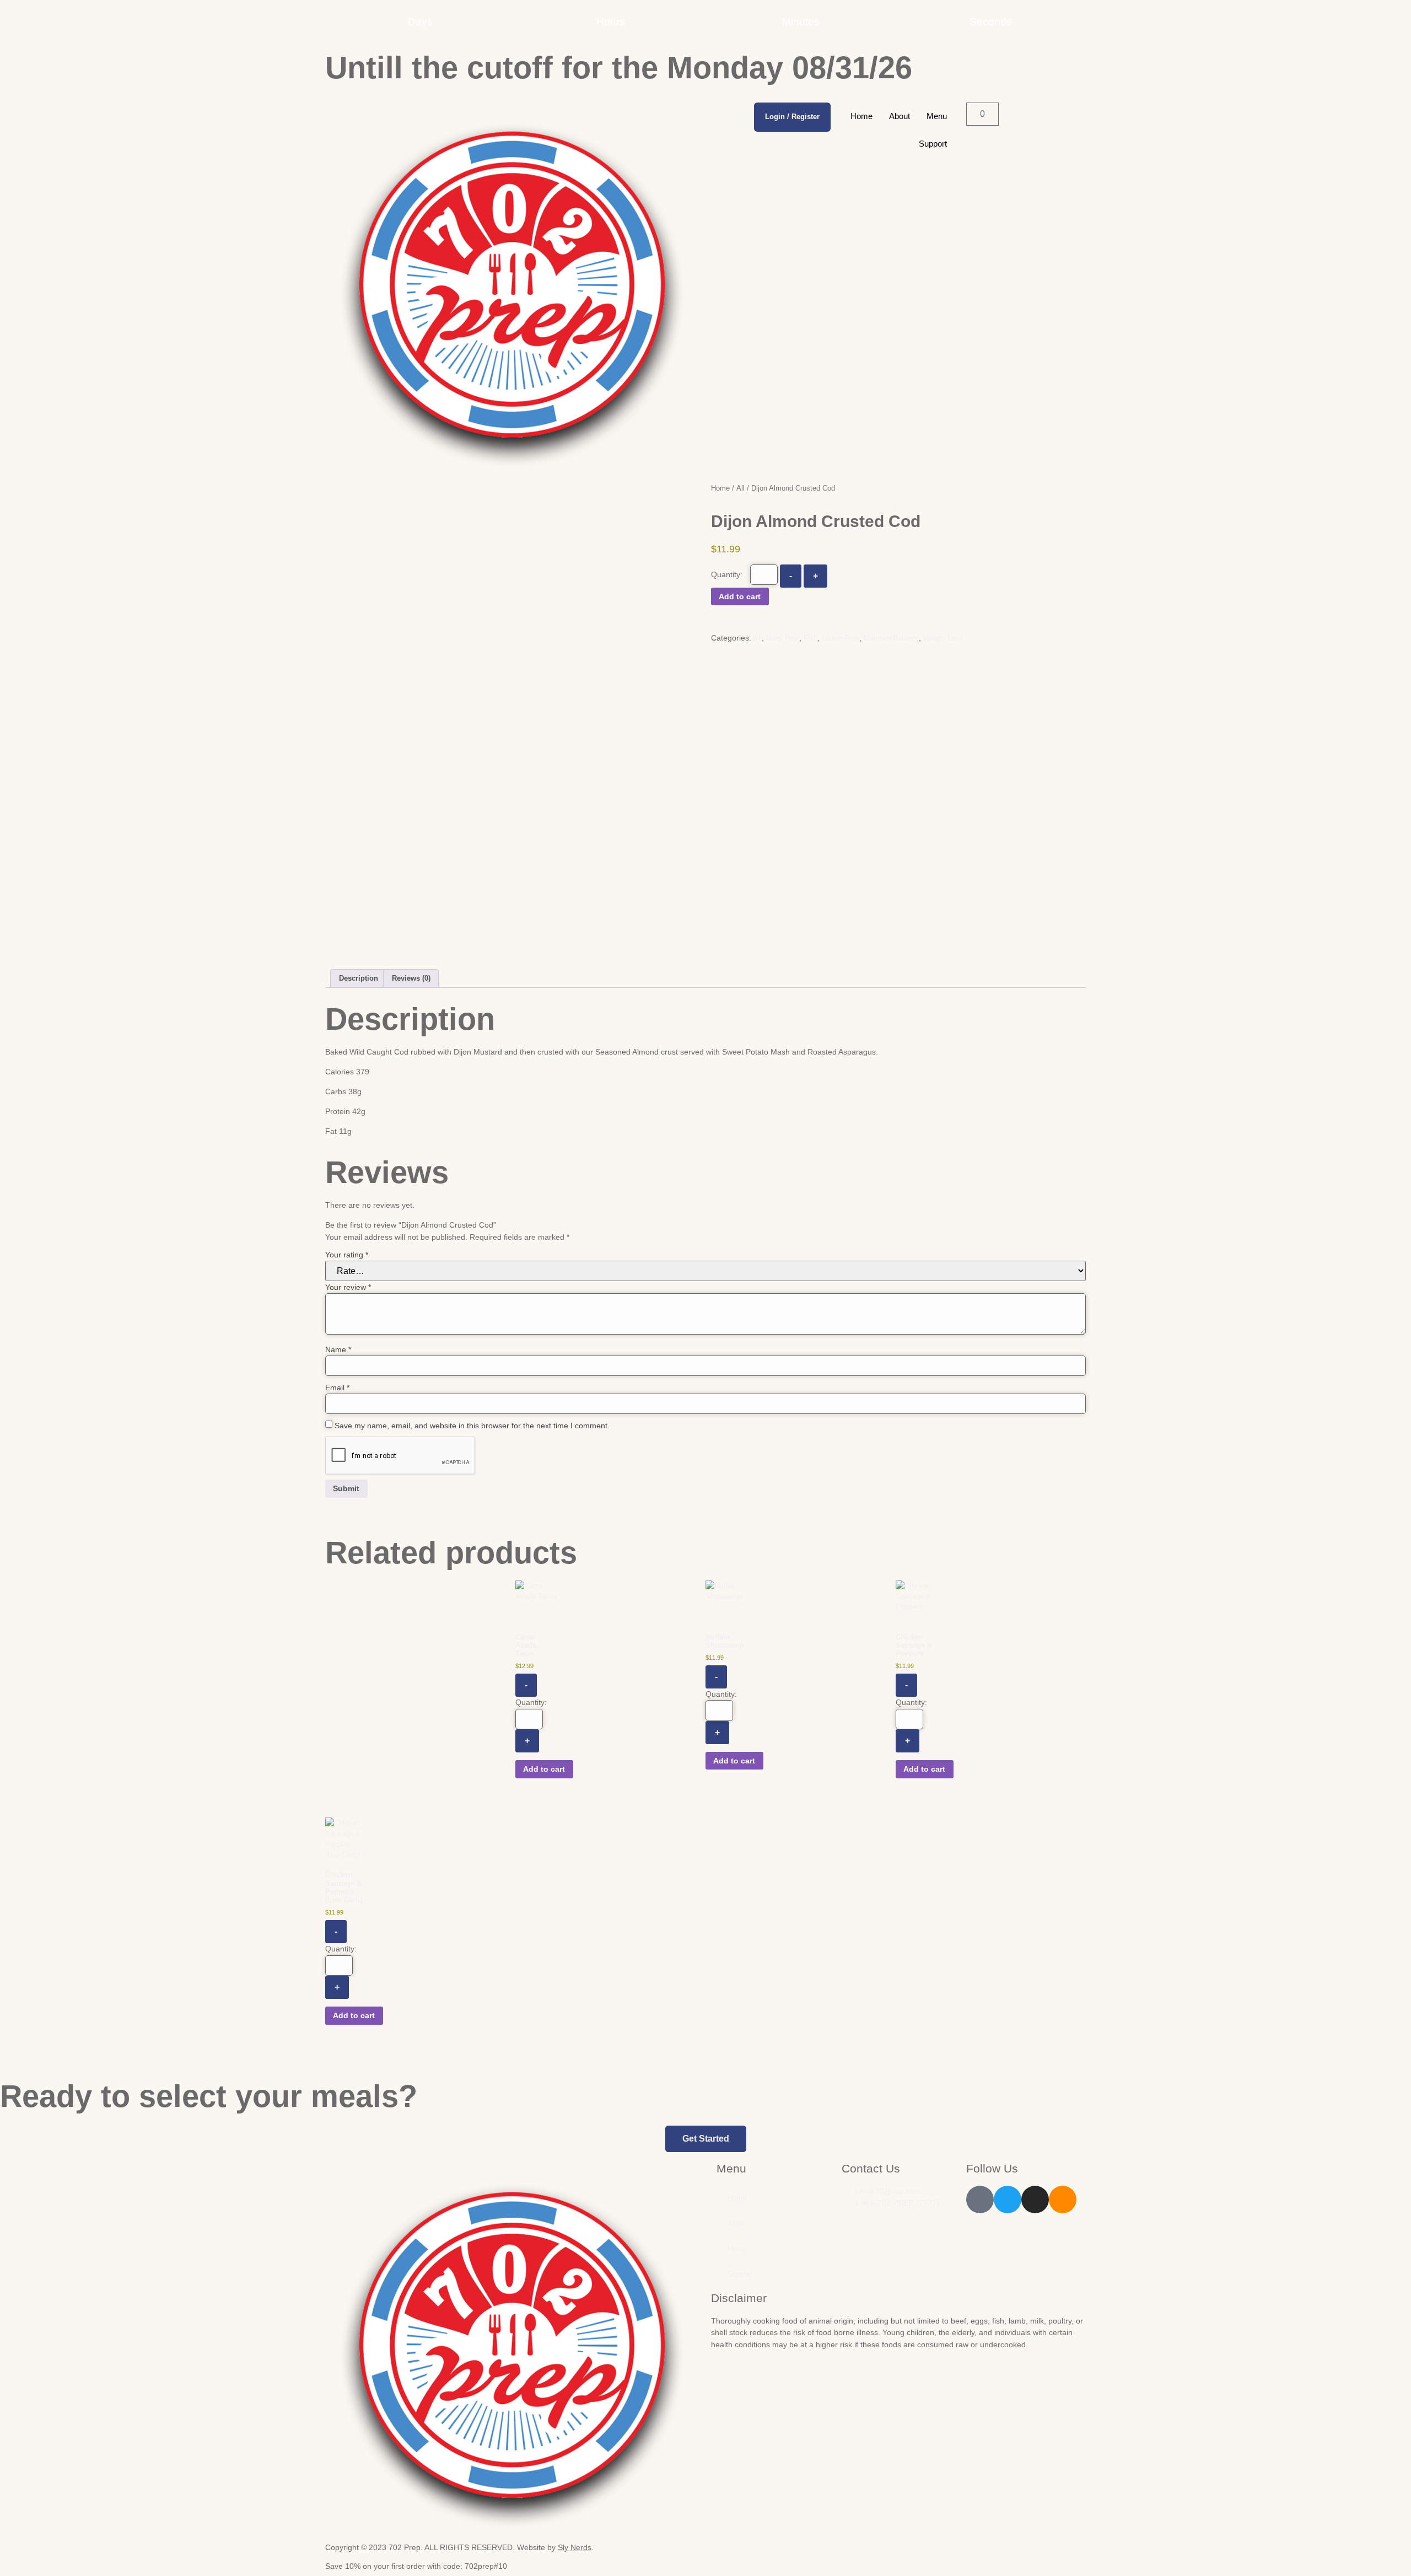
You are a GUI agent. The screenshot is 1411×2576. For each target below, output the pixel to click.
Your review (348, 1287)
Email (337, 1388)
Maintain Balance (891, 638)
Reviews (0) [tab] (411, 978)
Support (933, 144)
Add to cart (740, 596)
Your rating (347, 1255)
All (740, 488)
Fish (810, 638)
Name (338, 1349)
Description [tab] (359, 978)
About (900, 116)
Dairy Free (783, 638)
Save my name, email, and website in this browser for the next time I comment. (472, 1426)
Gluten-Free (841, 638)
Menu (937, 116)
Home (861, 116)
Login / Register (792, 117)
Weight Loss (943, 638)
